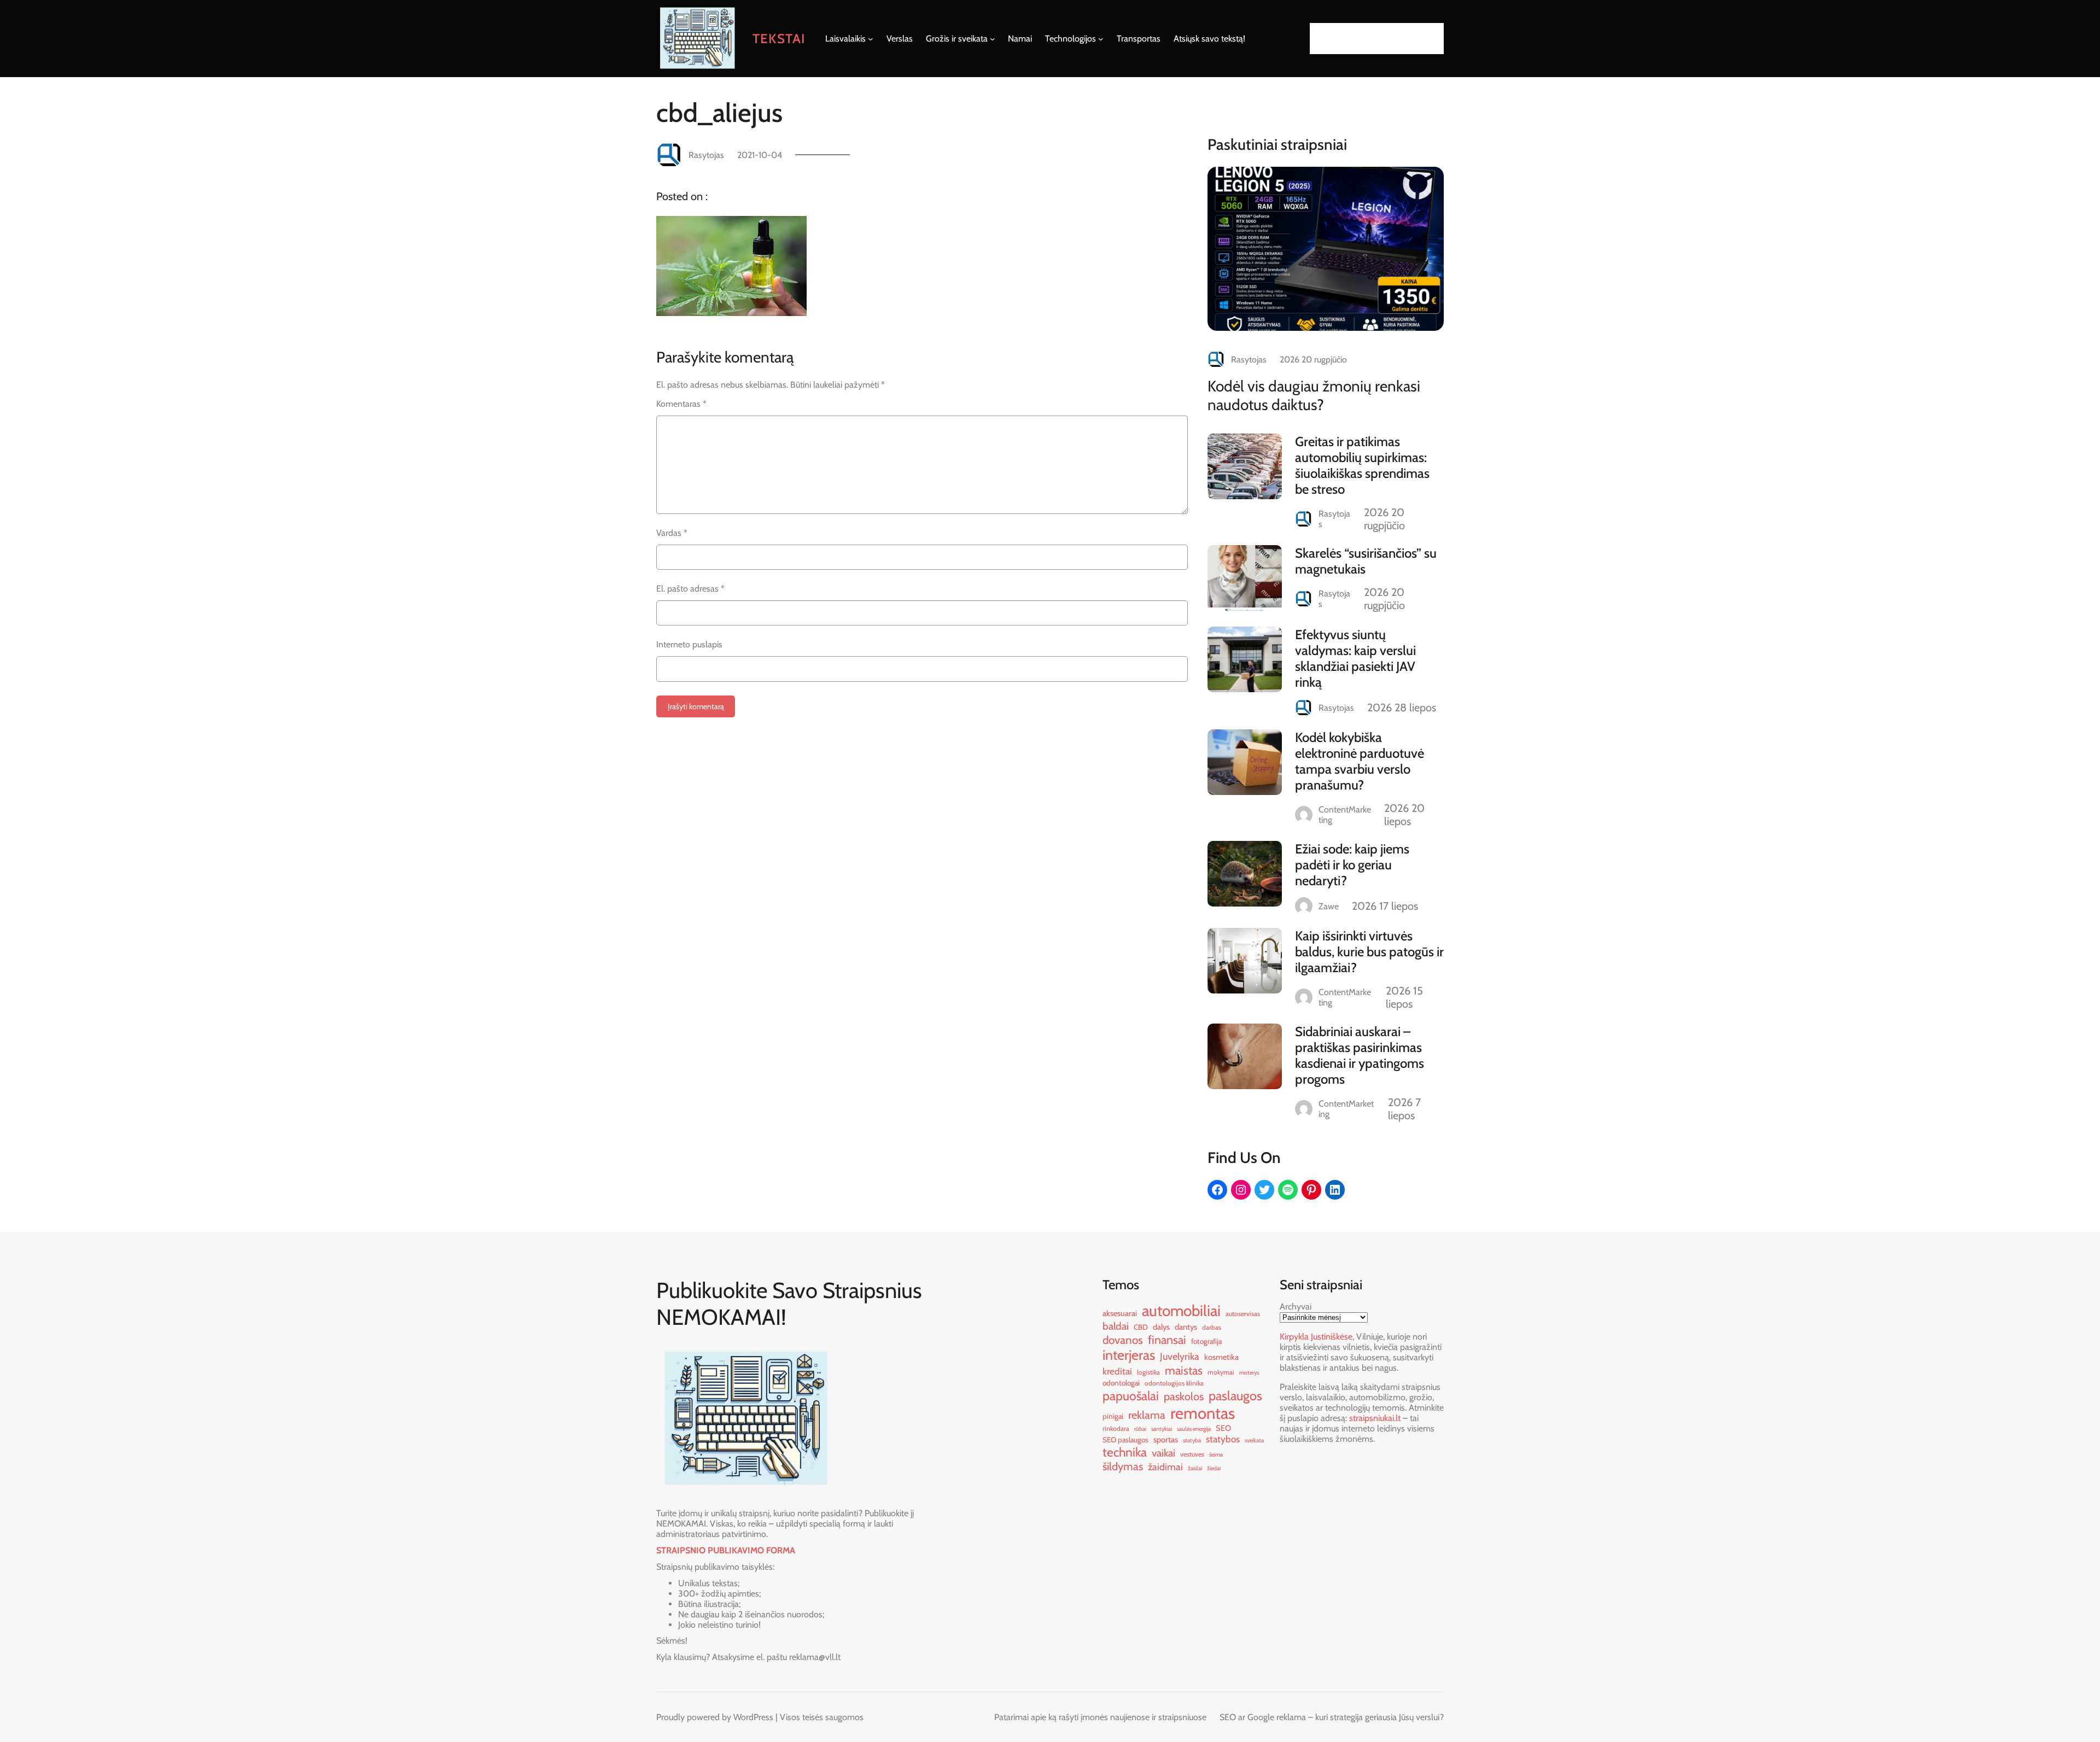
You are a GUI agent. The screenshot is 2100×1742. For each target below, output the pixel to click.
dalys (1161, 1327)
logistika (1148, 1372)
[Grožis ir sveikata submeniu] (993, 39)
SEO (1223, 1428)
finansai (1167, 1340)
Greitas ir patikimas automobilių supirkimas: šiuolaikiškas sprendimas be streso (1362, 465)
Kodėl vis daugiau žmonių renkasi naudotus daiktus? (1314, 395)
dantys (1186, 1327)
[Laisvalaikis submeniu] (871, 39)
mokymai (1221, 1372)
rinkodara (1116, 1428)
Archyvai (1296, 1306)
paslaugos (1235, 1396)
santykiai (1162, 1429)
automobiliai (1181, 1311)
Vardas (672, 533)
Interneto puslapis (689, 644)
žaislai (1195, 1468)
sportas (1166, 1440)
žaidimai (1165, 1467)
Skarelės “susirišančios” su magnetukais (1366, 561)
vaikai (1163, 1453)
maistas (1184, 1370)
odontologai (1121, 1383)
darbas (1212, 1327)
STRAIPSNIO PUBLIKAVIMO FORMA (726, 1550)
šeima (1216, 1455)
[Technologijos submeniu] (1101, 39)
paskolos (1184, 1396)
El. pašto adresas (690, 589)
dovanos (1123, 1340)
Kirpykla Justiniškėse (1316, 1337)
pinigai (1113, 1416)
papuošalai (1131, 1396)
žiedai (1214, 1468)
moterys (1249, 1373)
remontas (1203, 1413)
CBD (1141, 1327)
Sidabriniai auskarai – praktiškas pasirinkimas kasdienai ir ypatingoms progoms (1360, 1055)
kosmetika (1221, 1357)
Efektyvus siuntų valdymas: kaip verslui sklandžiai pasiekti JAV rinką (1355, 658)
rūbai (1140, 1429)
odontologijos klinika (1174, 1383)
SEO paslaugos (1125, 1440)
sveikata (1254, 1440)
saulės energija (1194, 1429)
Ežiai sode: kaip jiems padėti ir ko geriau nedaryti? (1352, 865)
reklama (1147, 1415)
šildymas (1123, 1466)
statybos (1223, 1439)
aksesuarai (1120, 1313)
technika (1125, 1452)
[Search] (1432, 39)
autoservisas (1243, 1314)
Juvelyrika (1180, 1356)
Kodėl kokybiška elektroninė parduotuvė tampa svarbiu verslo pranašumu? (1360, 761)
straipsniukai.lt (1375, 1418)
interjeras (1129, 1355)
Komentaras (681, 404)
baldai (1116, 1326)
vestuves (1192, 1454)
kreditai (1117, 1371)
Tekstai (779, 39)
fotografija (1206, 1341)
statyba (1192, 1440)
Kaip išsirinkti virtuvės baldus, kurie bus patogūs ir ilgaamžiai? (1369, 952)
